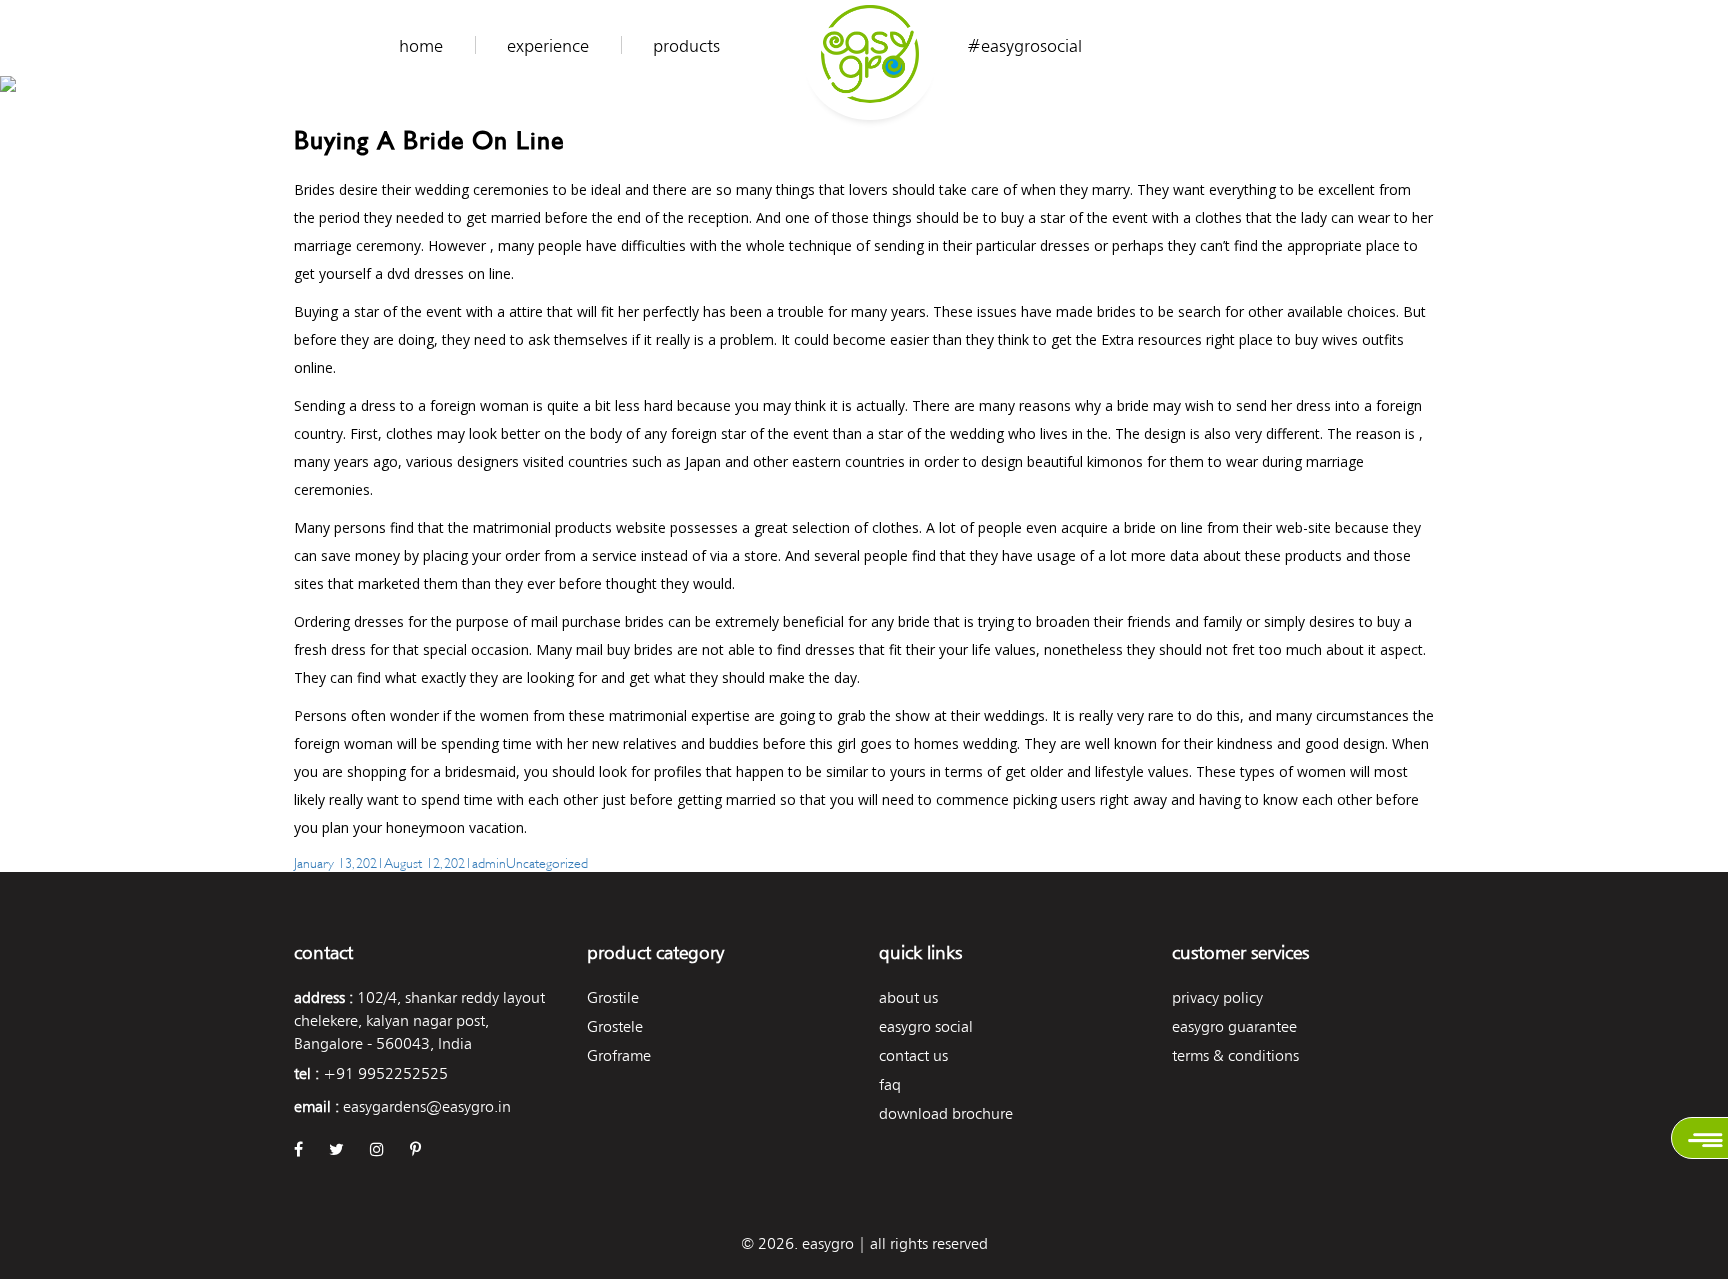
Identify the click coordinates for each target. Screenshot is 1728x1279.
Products (686, 46)
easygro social (926, 1026)
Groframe (619, 1055)
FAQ (890, 1084)
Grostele (615, 1026)
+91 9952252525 (385, 1073)
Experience (548, 46)
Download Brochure (946, 1113)
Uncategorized (547, 861)
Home (421, 46)
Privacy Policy (1217, 997)
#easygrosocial (1024, 46)
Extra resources (1151, 339)
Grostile (613, 997)
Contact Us (913, 1055)
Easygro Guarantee (1234, 1026)
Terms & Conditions (1235, 1055)
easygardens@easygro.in (427, 1106)
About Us (908, 997)
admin (489, 861)
